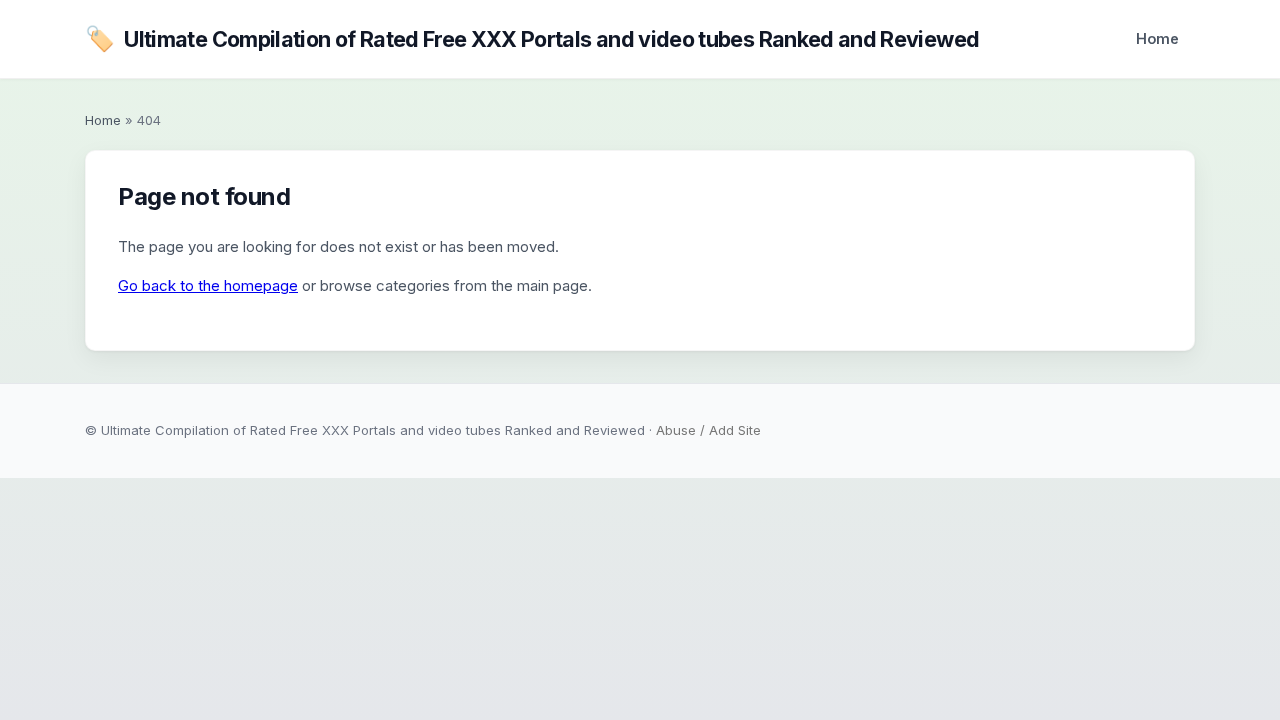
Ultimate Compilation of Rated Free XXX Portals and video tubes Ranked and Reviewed (532, 38)
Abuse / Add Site (708, 430)
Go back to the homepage (208, 285)
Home (1157, 38)
